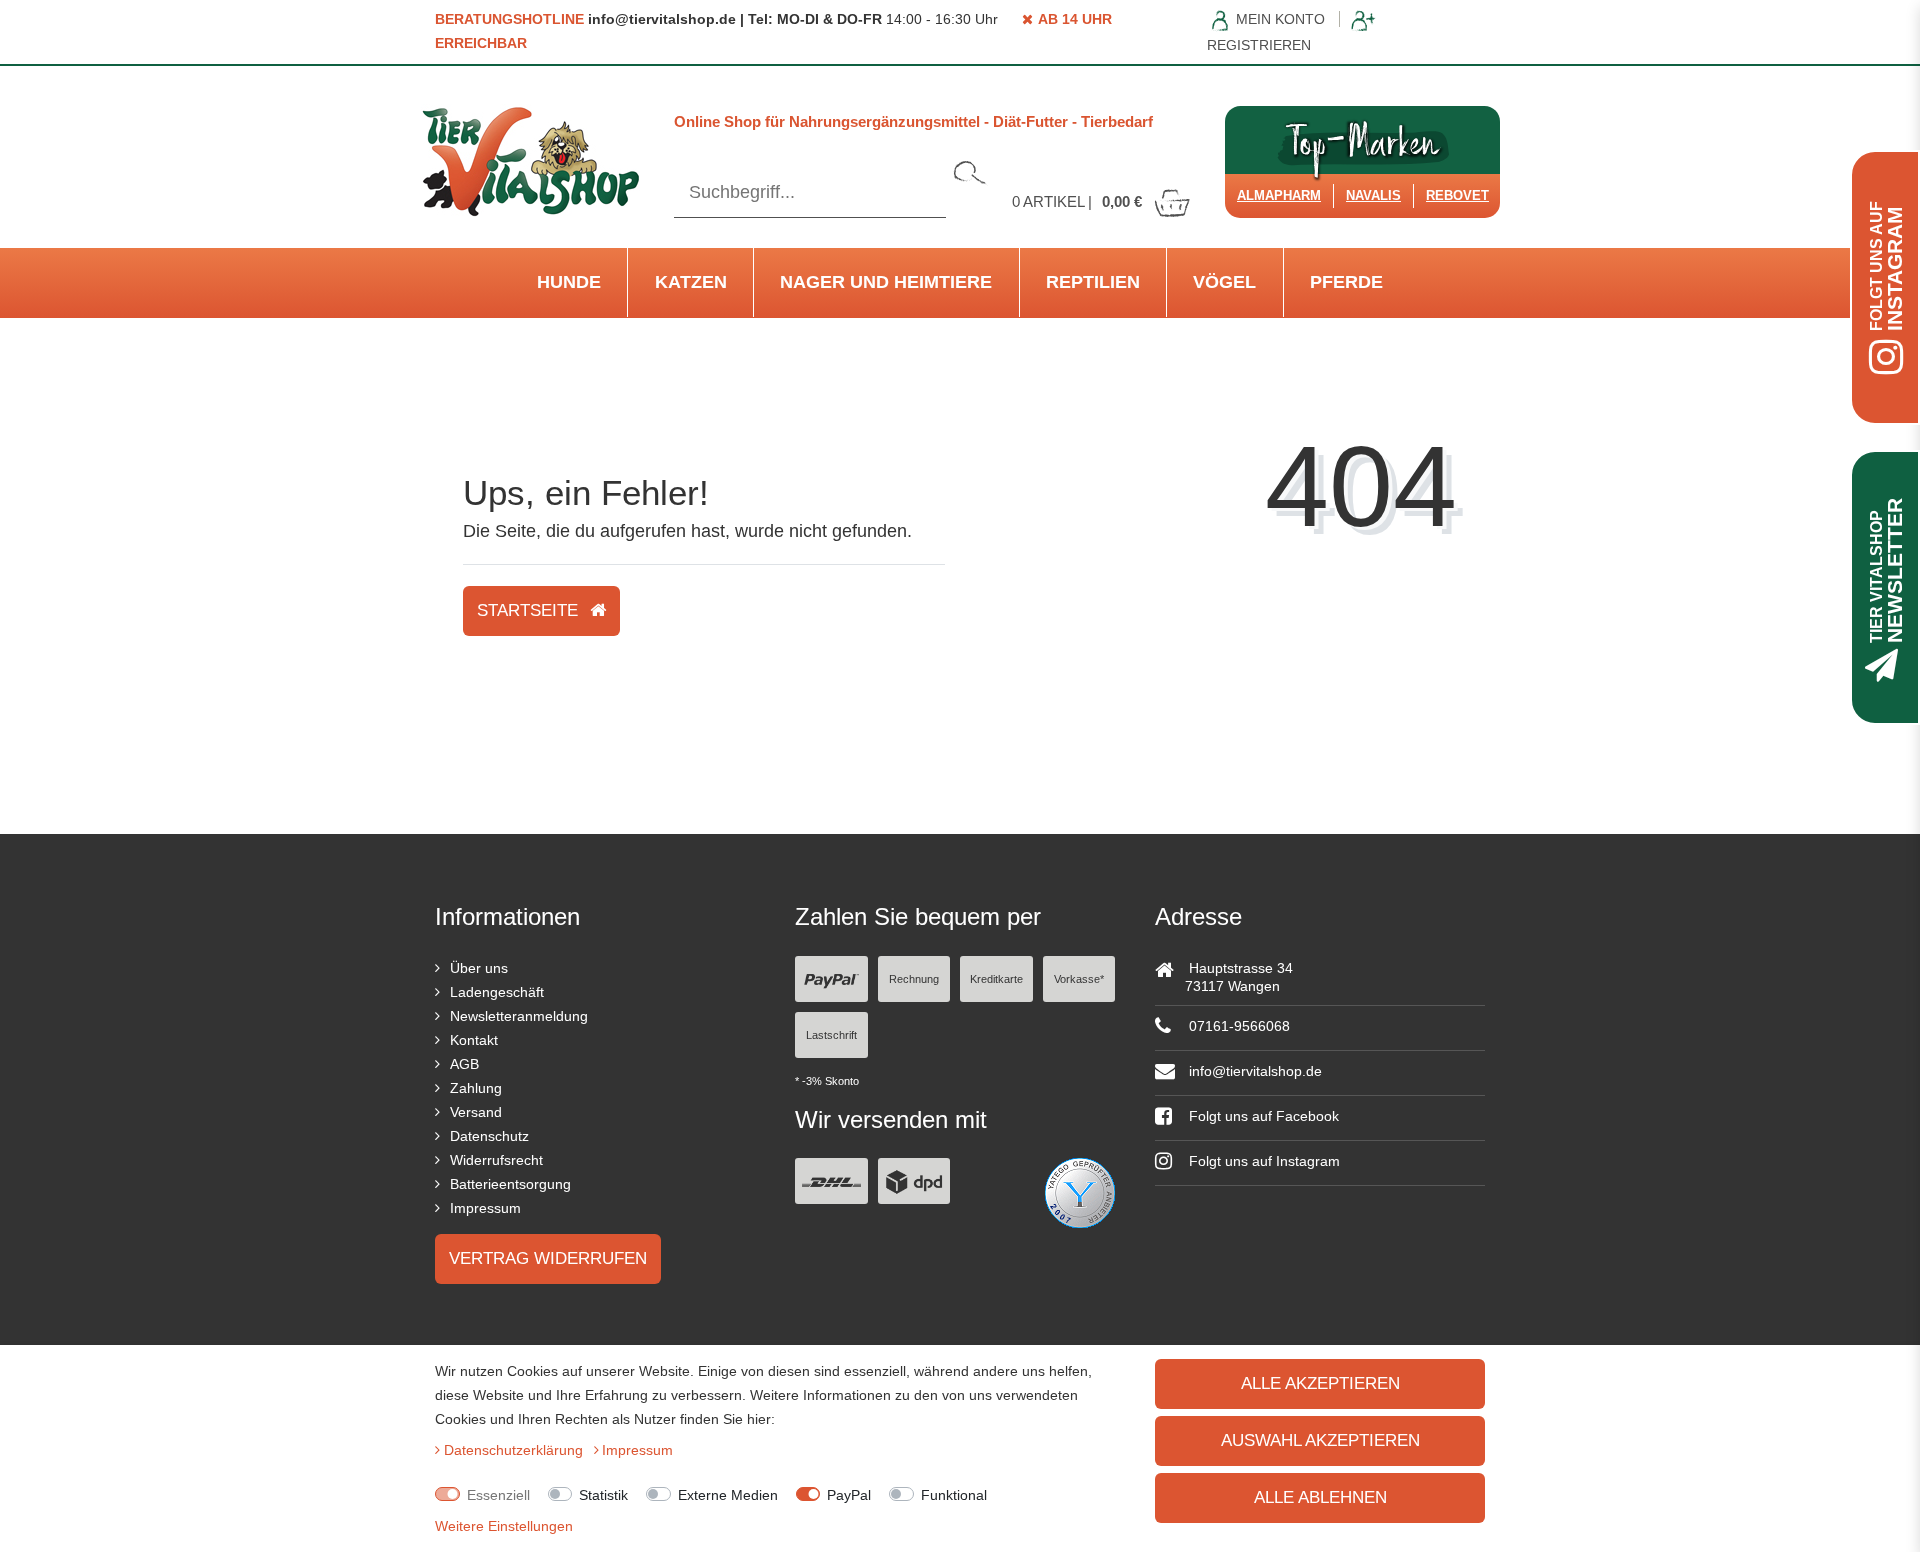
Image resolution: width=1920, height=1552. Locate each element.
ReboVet (1457, 195)
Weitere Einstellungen (504, 1526)
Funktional (954, 1495)
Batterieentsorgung (510, 1184)
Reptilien (1093, 282)
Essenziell (498, 1495)
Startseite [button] (530, 610)
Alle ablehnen (1320, 1497)
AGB (464, 1064)
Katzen (691, 282)
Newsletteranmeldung (519, 1016)
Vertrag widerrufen (548, 1258)
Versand (476, 1112)
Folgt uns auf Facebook (1262, 1116)
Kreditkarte (996, 979)
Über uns (479, 968)
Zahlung (476, 1088)
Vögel (1224, 282)
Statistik (603, 1495)
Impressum (485, 1208)
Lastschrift (831, 1035)
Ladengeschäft (497, 992)
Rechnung (914, 979)
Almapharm (1279, 195)
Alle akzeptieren (1320, 1383)
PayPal (849, 1495)
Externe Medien (728, 1495)
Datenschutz (489, 1136)
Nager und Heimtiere (886, 282)
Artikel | (1077, 201)
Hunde (569, 282)
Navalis (1373, 195)
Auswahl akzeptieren (1320, 1440)
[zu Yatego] (1080, 1192)
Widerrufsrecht (496, 1160)
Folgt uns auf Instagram (1262, 1161)
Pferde (1346, 282)
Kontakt (474, 1040)
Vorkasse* (1079, 979)
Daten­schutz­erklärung (515, 1450)
